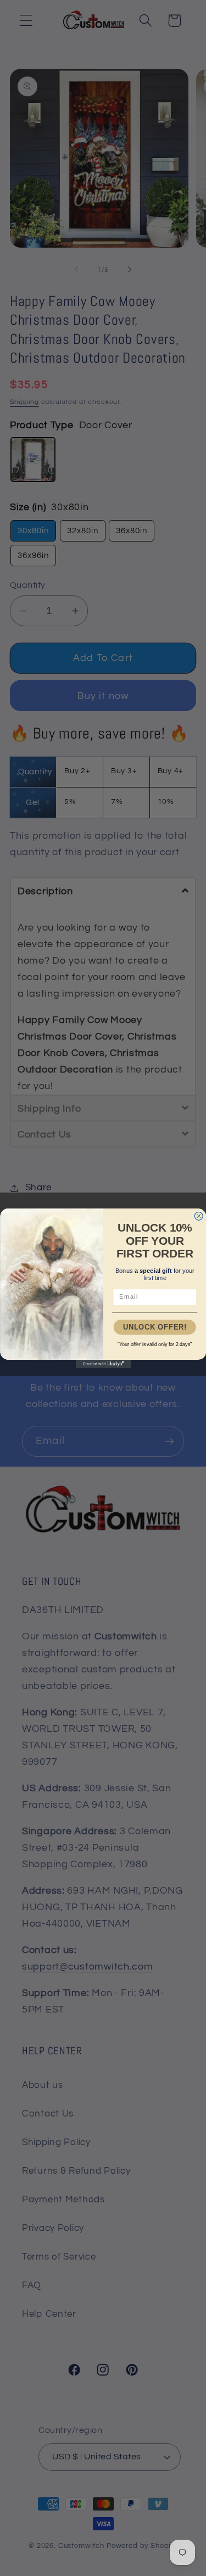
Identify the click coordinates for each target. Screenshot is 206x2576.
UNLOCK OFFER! (154, 1327)
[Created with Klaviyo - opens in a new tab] (103, 1364)
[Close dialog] (199, 1216)
